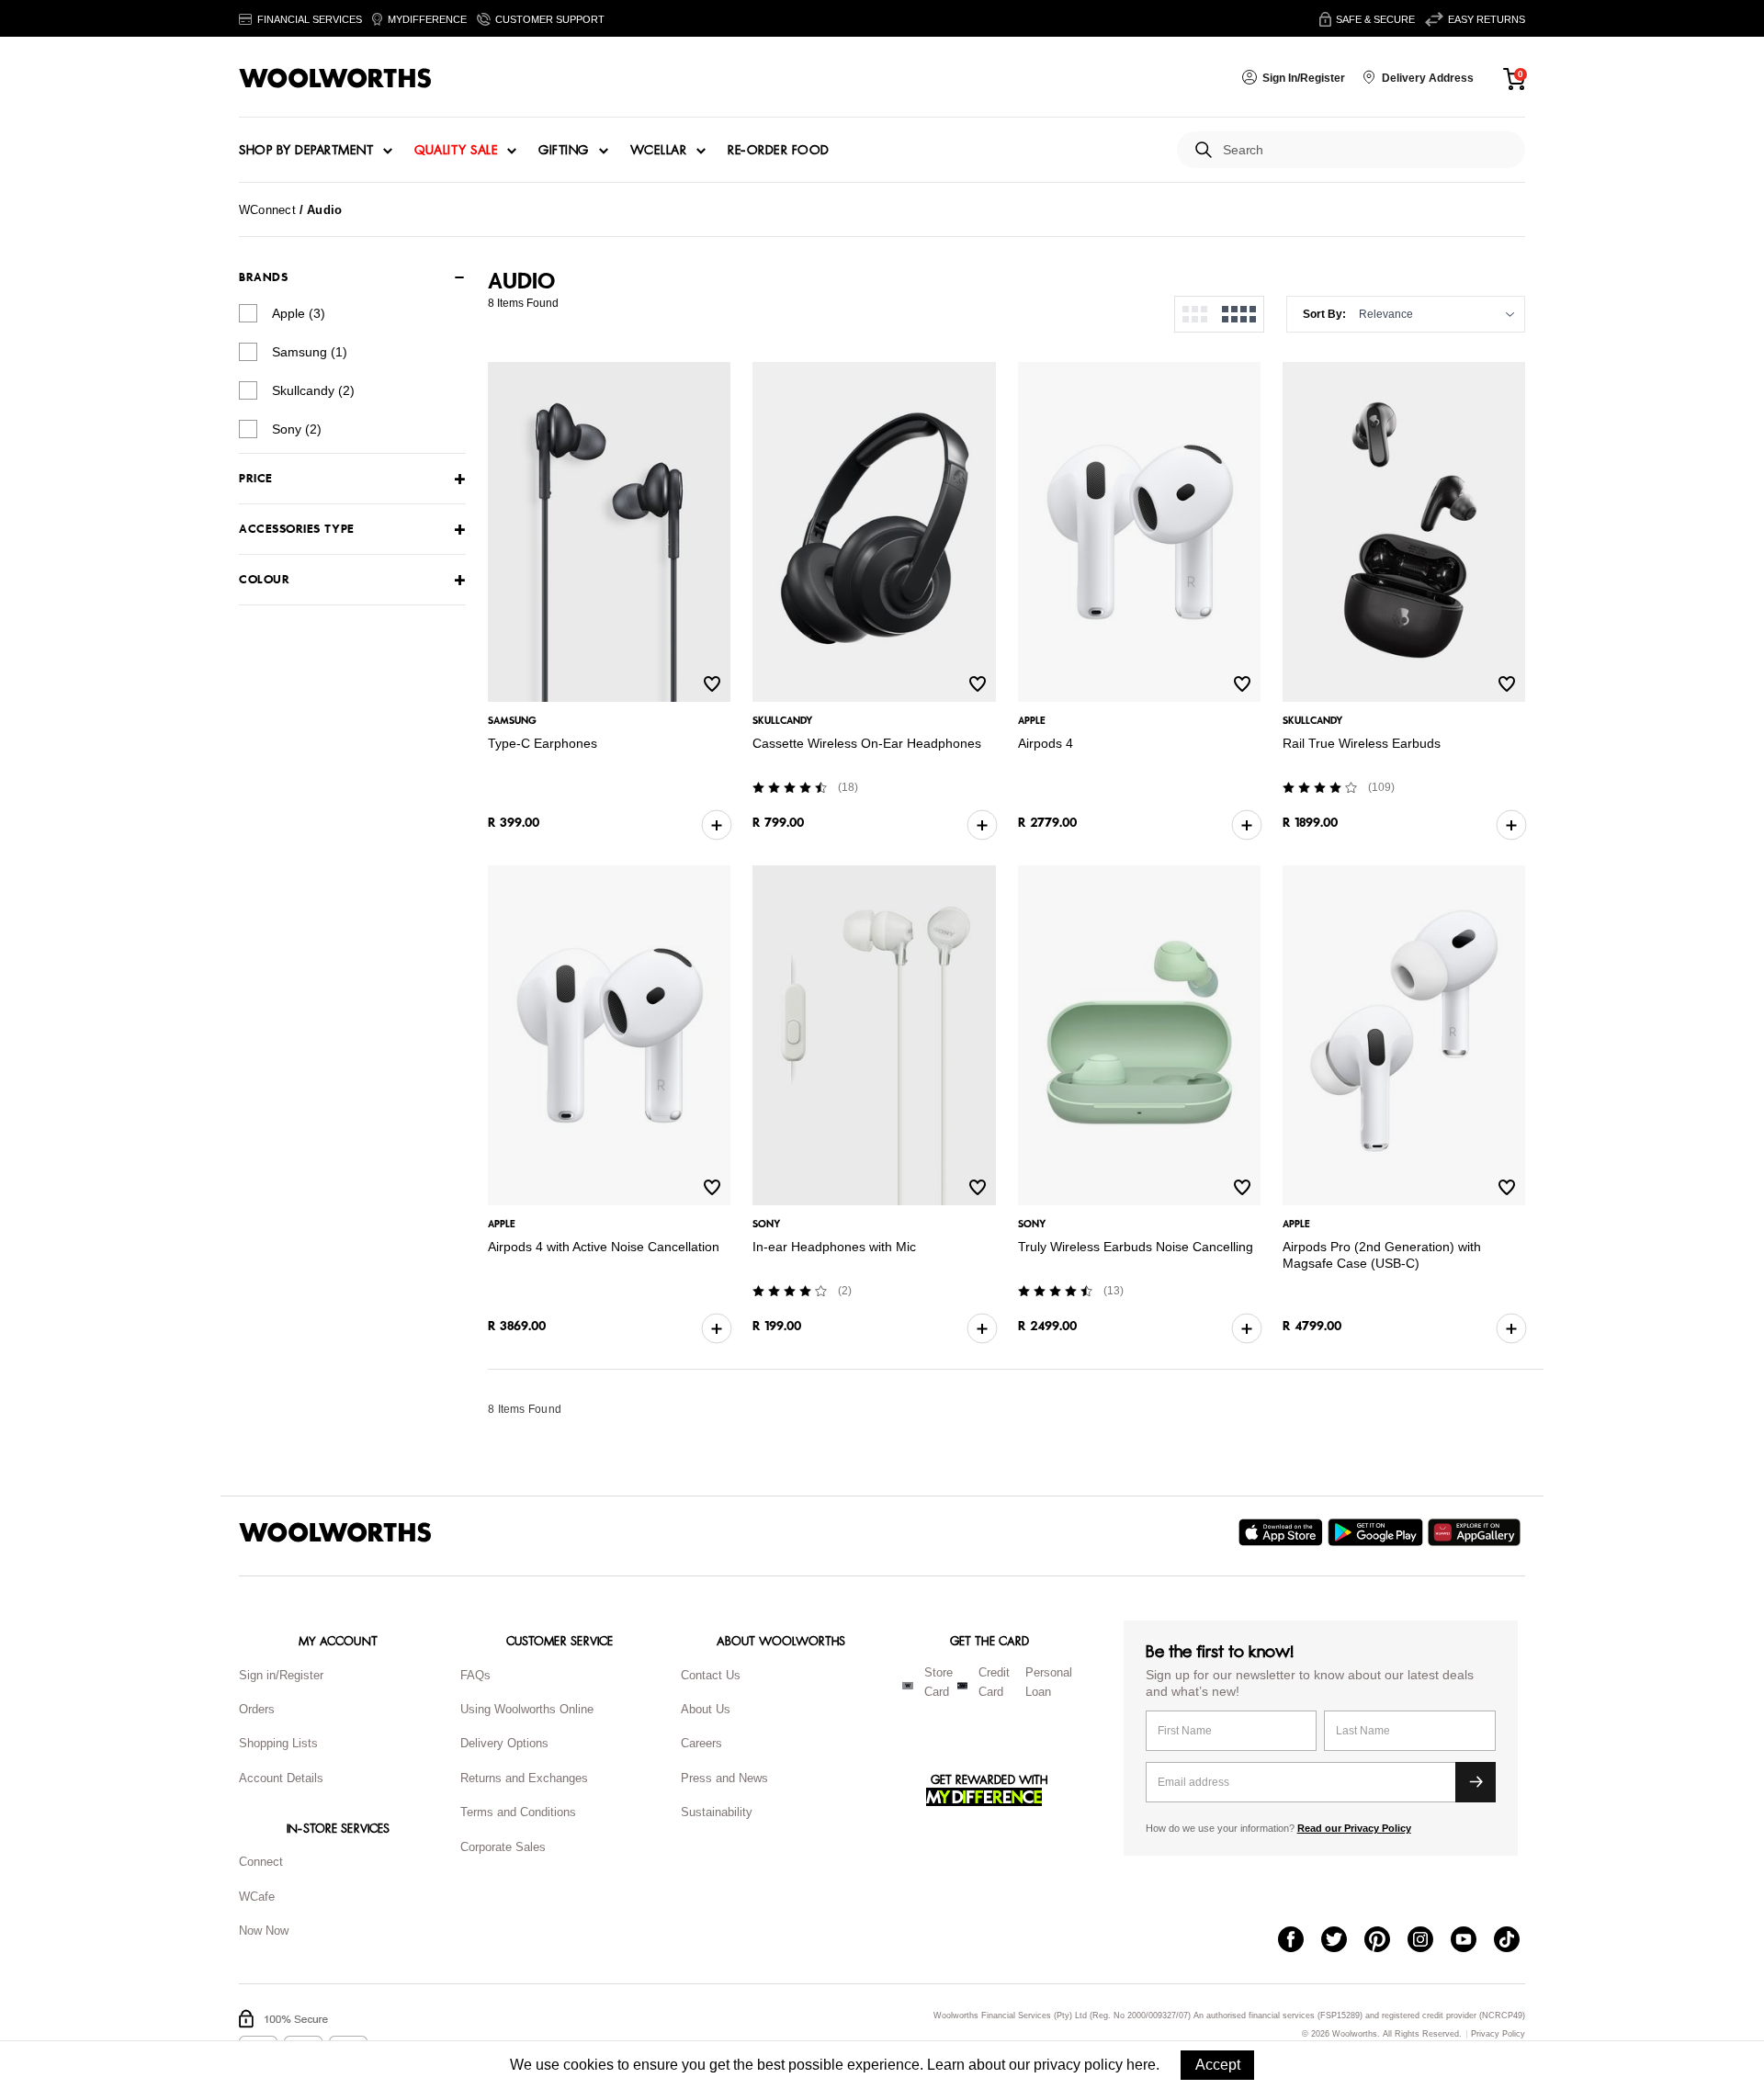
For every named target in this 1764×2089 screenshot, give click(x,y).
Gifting (564, 151)
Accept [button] (1218, 2065)
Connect (261, 1862)
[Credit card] (962, 1686)
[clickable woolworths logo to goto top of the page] (335, 1532)
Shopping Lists (278, 1743)
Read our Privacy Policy (1354, 1828)
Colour (264, 580)
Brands (263, 277)
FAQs (475, 1675)
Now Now (264, 1931)
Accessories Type (297, 530)
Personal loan (1049, 1682)
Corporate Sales (503, 1847)
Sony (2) (297, 429)
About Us (706, 1709)
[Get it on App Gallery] (1476, 1532)
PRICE (256, 479)
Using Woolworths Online (527, 1709)
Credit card (994, 1682)
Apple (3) (299, 313)
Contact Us (711, 1675)
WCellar (659, 151)
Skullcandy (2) (313, 390)
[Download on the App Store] (1283, 1532)
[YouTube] (1472, 1941)
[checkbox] (248, 313)
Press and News (724, 1778)
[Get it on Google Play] (1378, 1532)
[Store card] (908, 1686)
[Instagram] (1429, 1941)
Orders (257, 1709)
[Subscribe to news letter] (1476, 1782)
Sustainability (717, 1812)
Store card (939, 1682)
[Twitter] (1343, 1941)
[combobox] (1367, 150)
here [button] (1141, 2065)
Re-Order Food (779, 151)
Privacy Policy (1498, 2034)
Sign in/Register (281, 1675)
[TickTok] (1515, 1941)
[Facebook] (1300, 1941)
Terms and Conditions (518, 1812)
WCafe (257, 1897)
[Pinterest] (1386, 1941)
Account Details (281, 1778)
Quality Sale (456, 151)
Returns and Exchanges (524, 1778)
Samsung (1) (310, 352)
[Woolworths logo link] (335, 78)
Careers (701, 1743)
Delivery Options (504, 1743)
